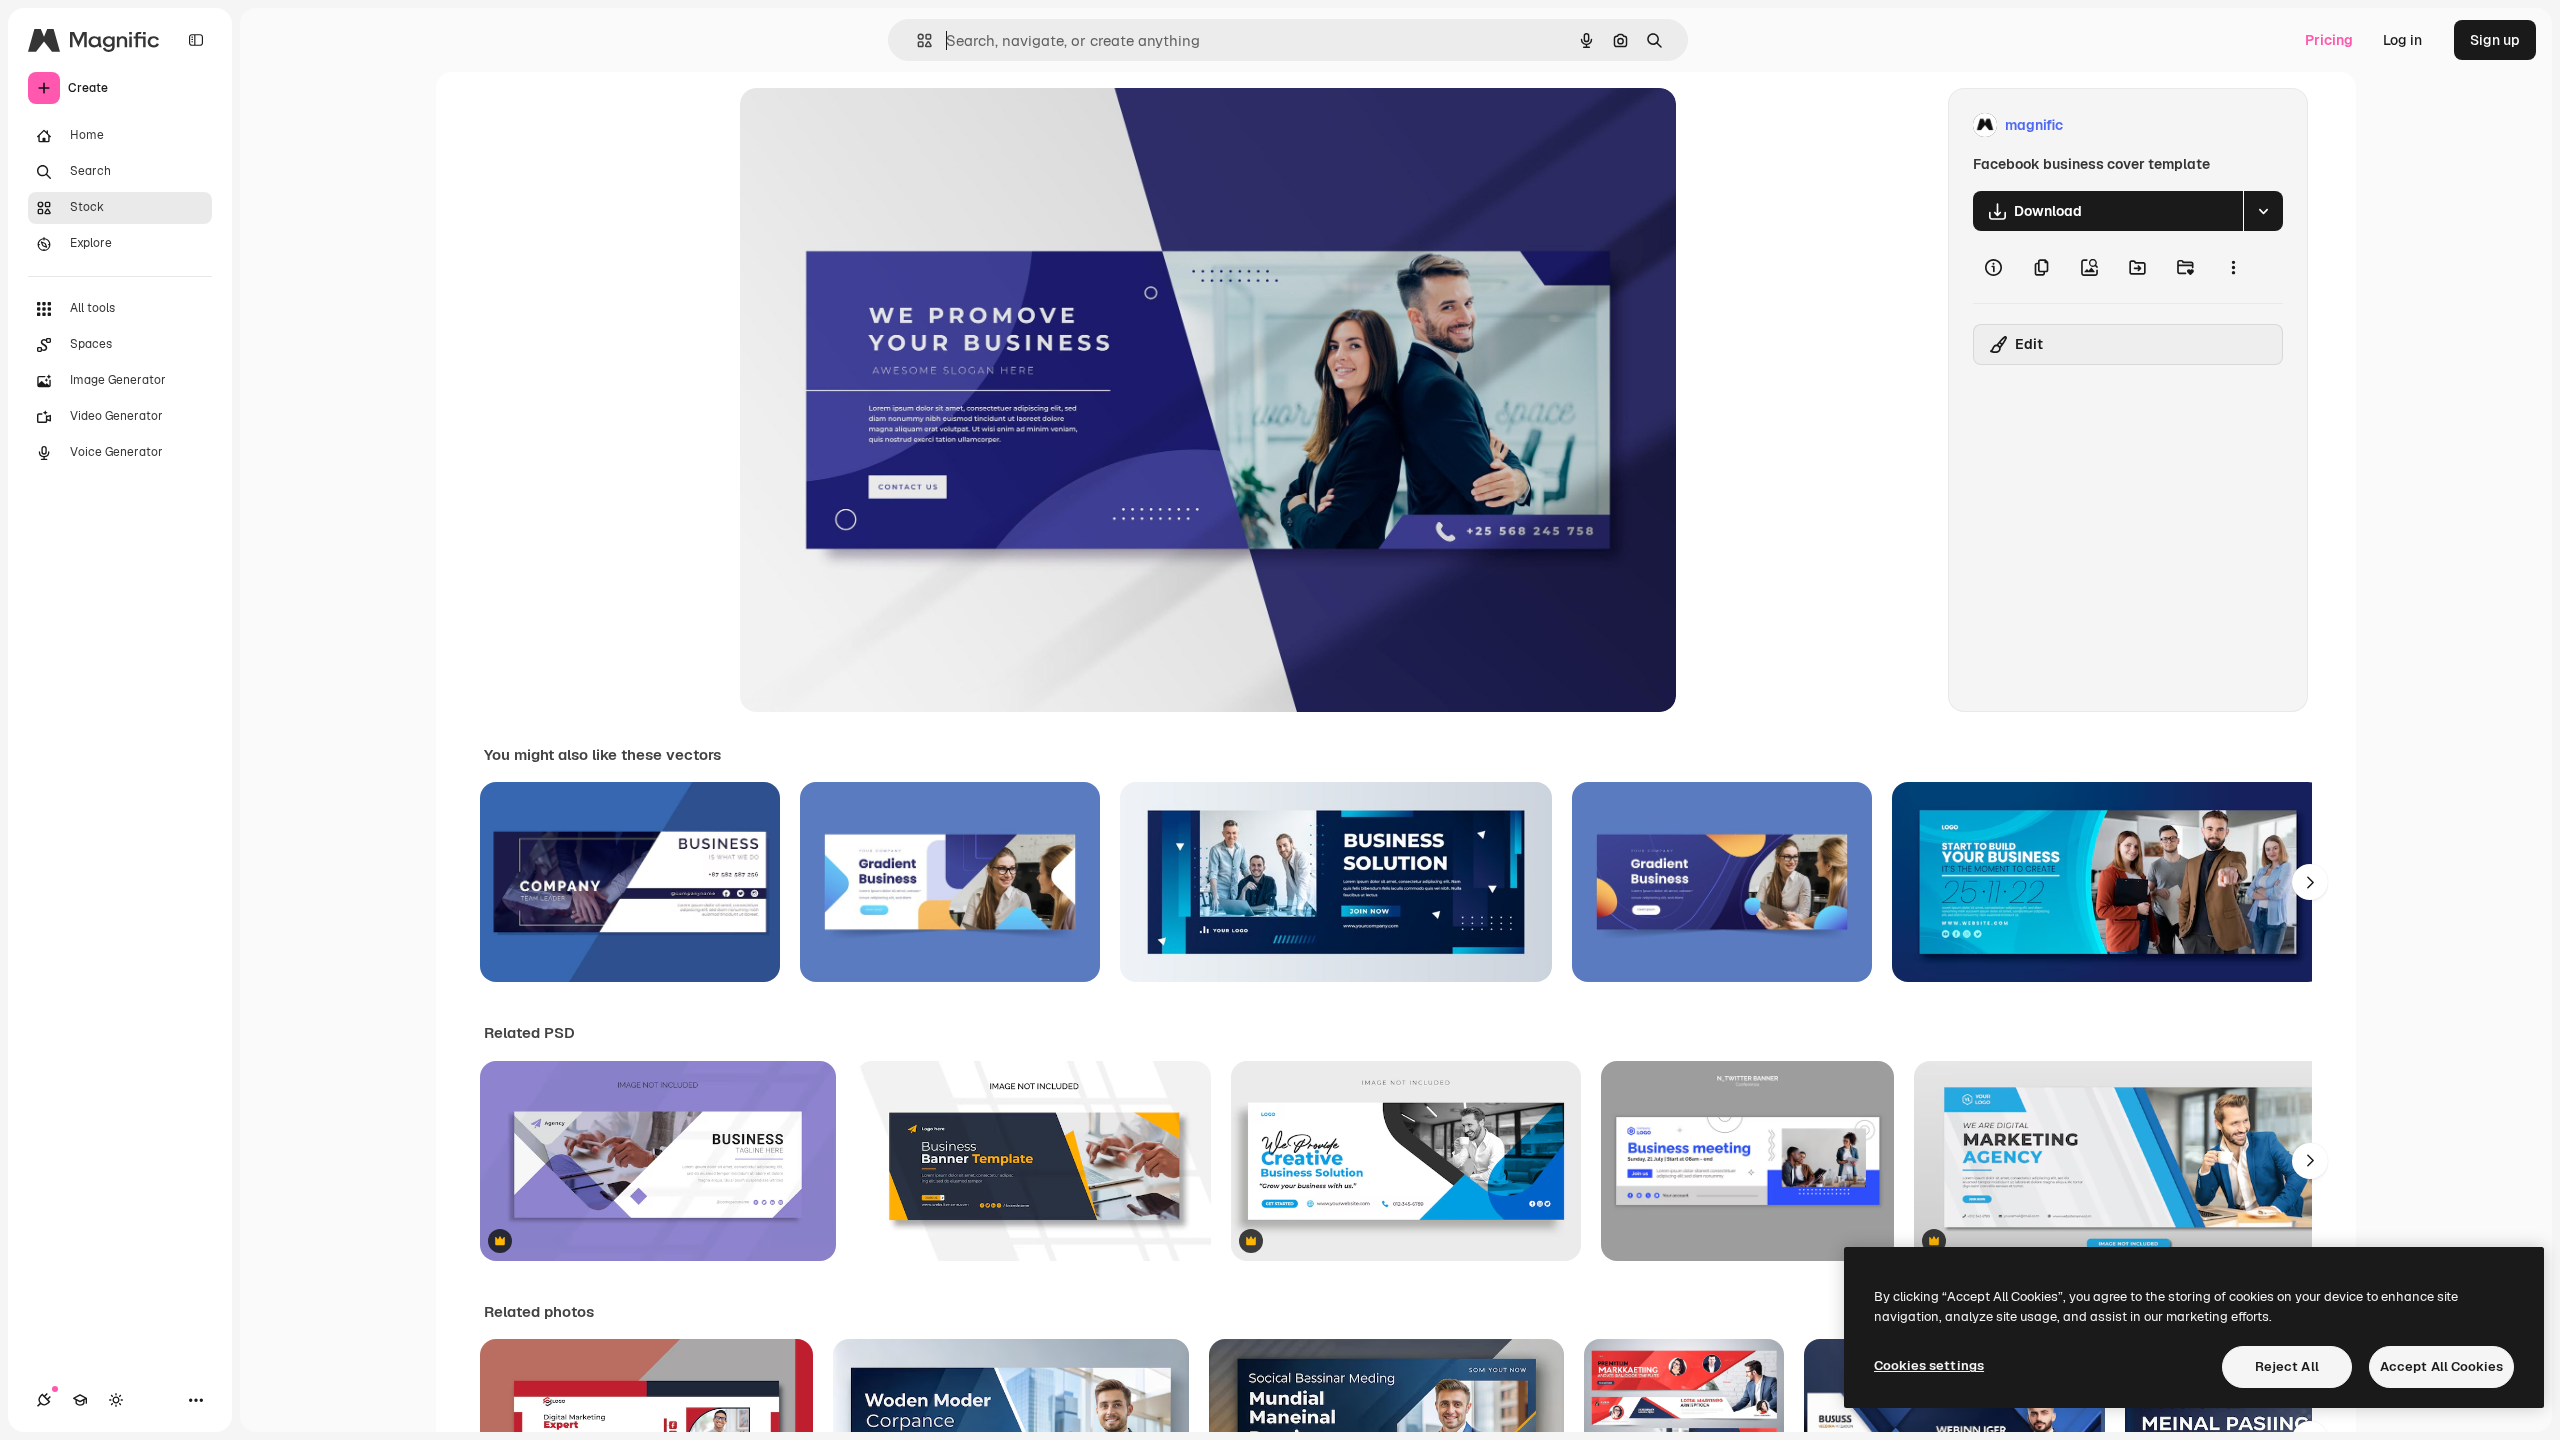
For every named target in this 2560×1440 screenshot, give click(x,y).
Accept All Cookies (2441, 1366)
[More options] (2233, 267)
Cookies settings (1929, 1365)
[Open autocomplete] (916, 40)
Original (868, 125)
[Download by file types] (2263, 211)
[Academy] (80, 1400)
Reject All (2287, 1366)
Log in (2402, 40)
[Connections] (44, 1400)
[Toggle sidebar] (196, 40)
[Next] (2310, 882)
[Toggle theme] (116, 1400)
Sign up (2495, 40)
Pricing (2329, 40)
